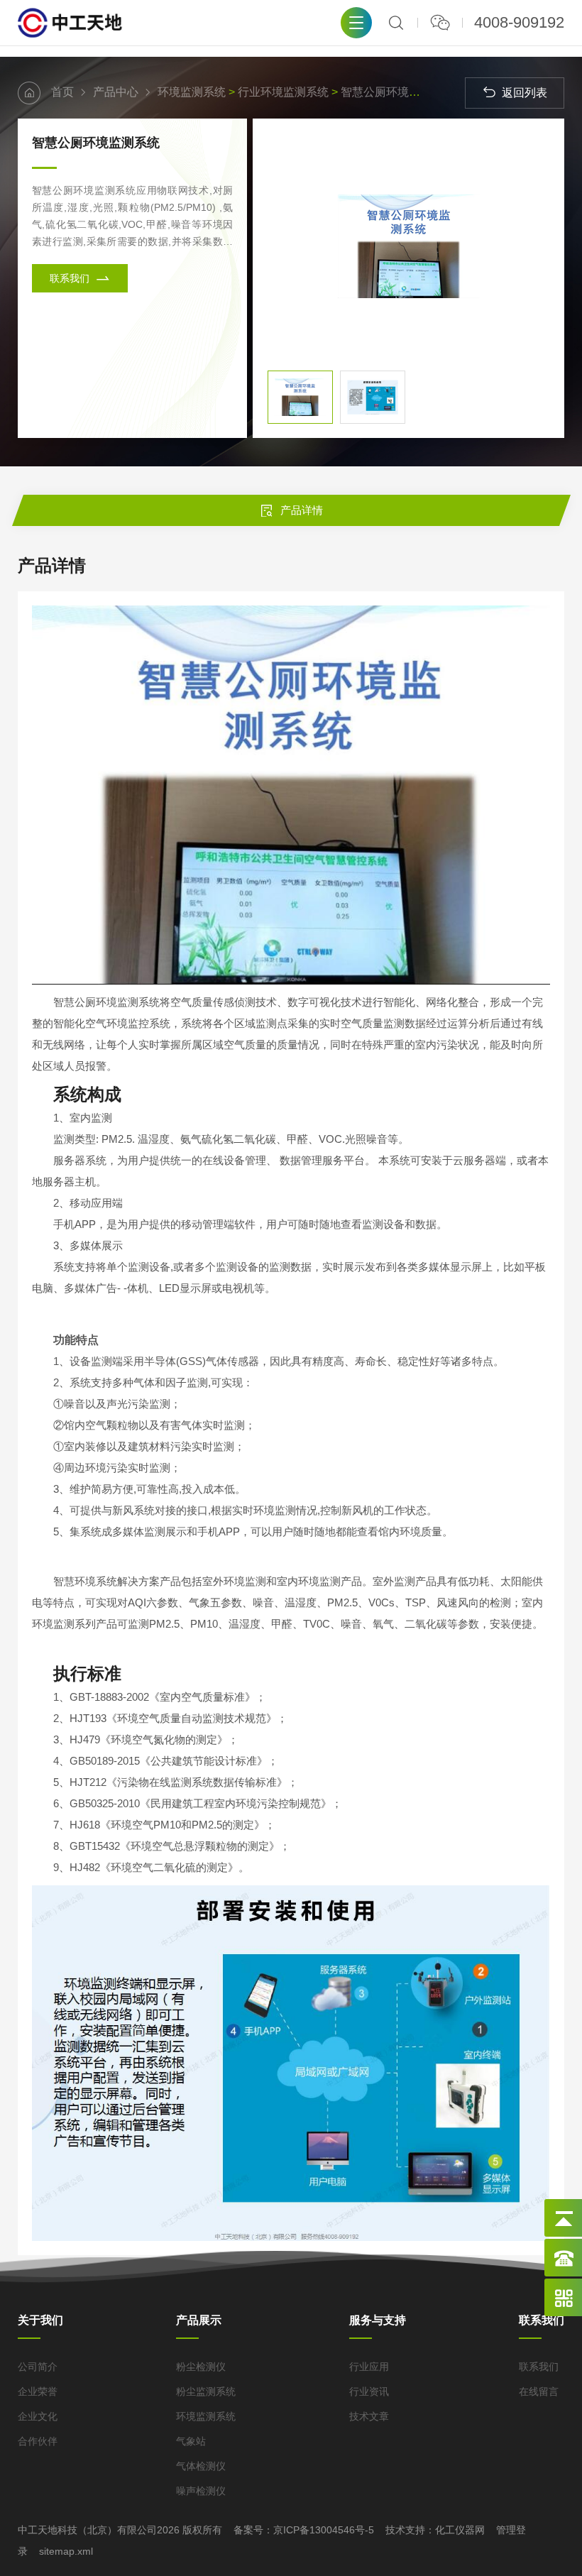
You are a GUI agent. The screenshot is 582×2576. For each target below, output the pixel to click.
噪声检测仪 (201, 2491)
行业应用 (369, 2367)
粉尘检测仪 (201, 2367)
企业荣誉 (38, 2391)
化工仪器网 (460, 2530)
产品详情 (302, 510)
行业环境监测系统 (283, 92)
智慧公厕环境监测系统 (397, 92)
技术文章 (369, 2416)
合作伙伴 (38, 2441)
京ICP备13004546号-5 (324, 2530)
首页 (62, 92)
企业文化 (38, 2416)
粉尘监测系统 (206, 2391)
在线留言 (539, 2391)
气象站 (191, 2441)
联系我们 (71, 278)
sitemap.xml (66, 2551)
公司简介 (38, 2367)
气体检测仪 (201, 2466)
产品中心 (116, 92)
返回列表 (525, 93)
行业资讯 (369, 2391)
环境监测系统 (192, 92)
